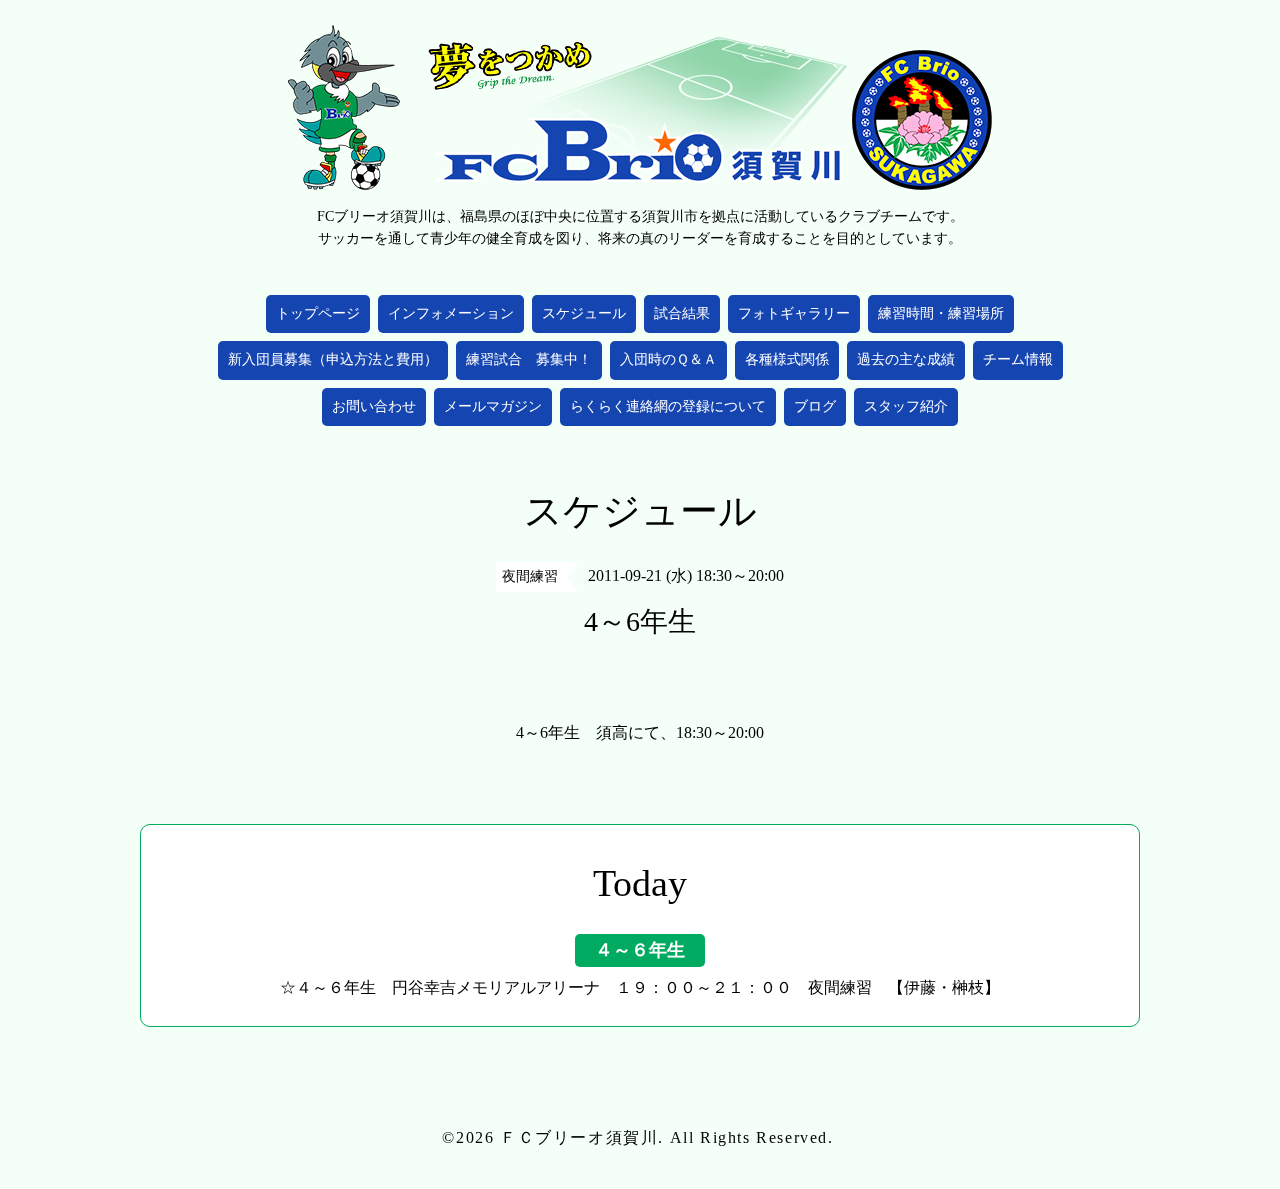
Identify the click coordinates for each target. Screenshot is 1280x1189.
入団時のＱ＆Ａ (668, 359)
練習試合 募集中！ (529, 359)
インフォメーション (451, 313)
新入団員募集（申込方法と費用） (333, 359)
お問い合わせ (374, 406)
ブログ (815, 406)
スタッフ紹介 (906, 406)
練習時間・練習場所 (941, 313)
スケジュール (584, 313)
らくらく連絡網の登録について (668, 406)
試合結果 (682, 313)
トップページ (318, 313)
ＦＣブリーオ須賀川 (579, 1137)
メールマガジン (493, 406)
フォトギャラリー (794, 313)
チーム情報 (1018, 359)
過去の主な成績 (906, 359)
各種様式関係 (787, 359)
